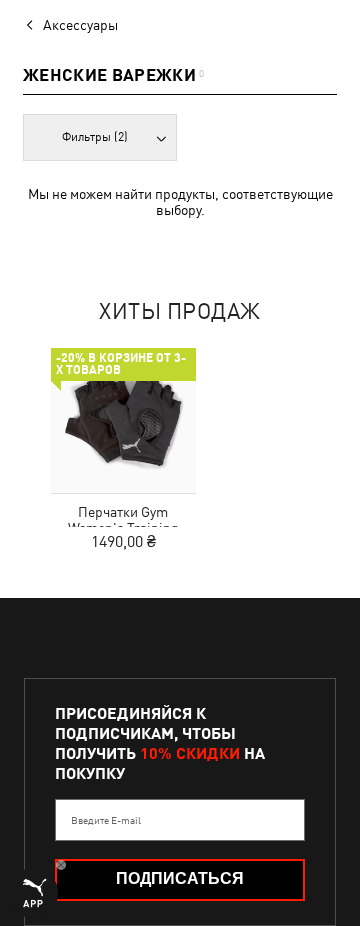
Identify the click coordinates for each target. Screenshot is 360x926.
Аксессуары (80, 25)
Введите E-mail (106, 820)
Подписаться (180, 878)
